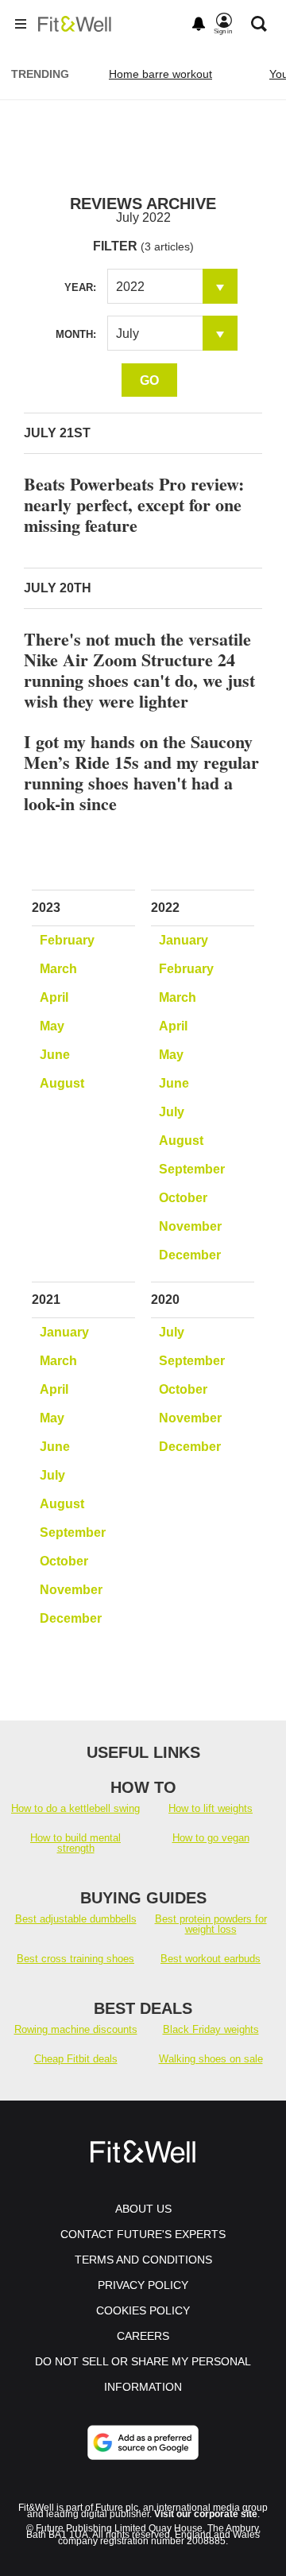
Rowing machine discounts (76, 2029)
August (62, 1083)
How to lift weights (211, 1808)
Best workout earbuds (211, 1959)
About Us (143, 2209)
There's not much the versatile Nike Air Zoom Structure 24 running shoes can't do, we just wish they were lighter (139, 670)
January (184, 940)
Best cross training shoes (75, 1959)
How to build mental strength (75, 1843)
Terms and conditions (143, 2260)
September (192, 1169)
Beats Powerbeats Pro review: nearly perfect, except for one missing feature (134, 504)
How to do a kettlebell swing (75, 1808)
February (67, 940)
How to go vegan (211, 1838)
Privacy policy (143, 2285)
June (55, 1055)
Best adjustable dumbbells (76, 1919)
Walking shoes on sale (211, 2059)
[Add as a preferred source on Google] (143, 2442)
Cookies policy (143, 2310)
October (183, 1198)
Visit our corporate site (206, 2514)
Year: (80, 287)
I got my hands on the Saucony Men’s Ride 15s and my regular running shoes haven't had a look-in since (141, 772)
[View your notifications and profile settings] (199, 24)
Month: (76, 334)
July (172, 1112)
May (52, 1026)
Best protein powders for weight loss (211, 1924)
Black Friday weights (211, 2029)
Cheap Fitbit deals (76, 2059)
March (58, 969)
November (190, 1226)
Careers (143, 2336)
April (54, 997)
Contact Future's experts (143, 2234)
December (190, 1255)
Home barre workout (160, 74)
